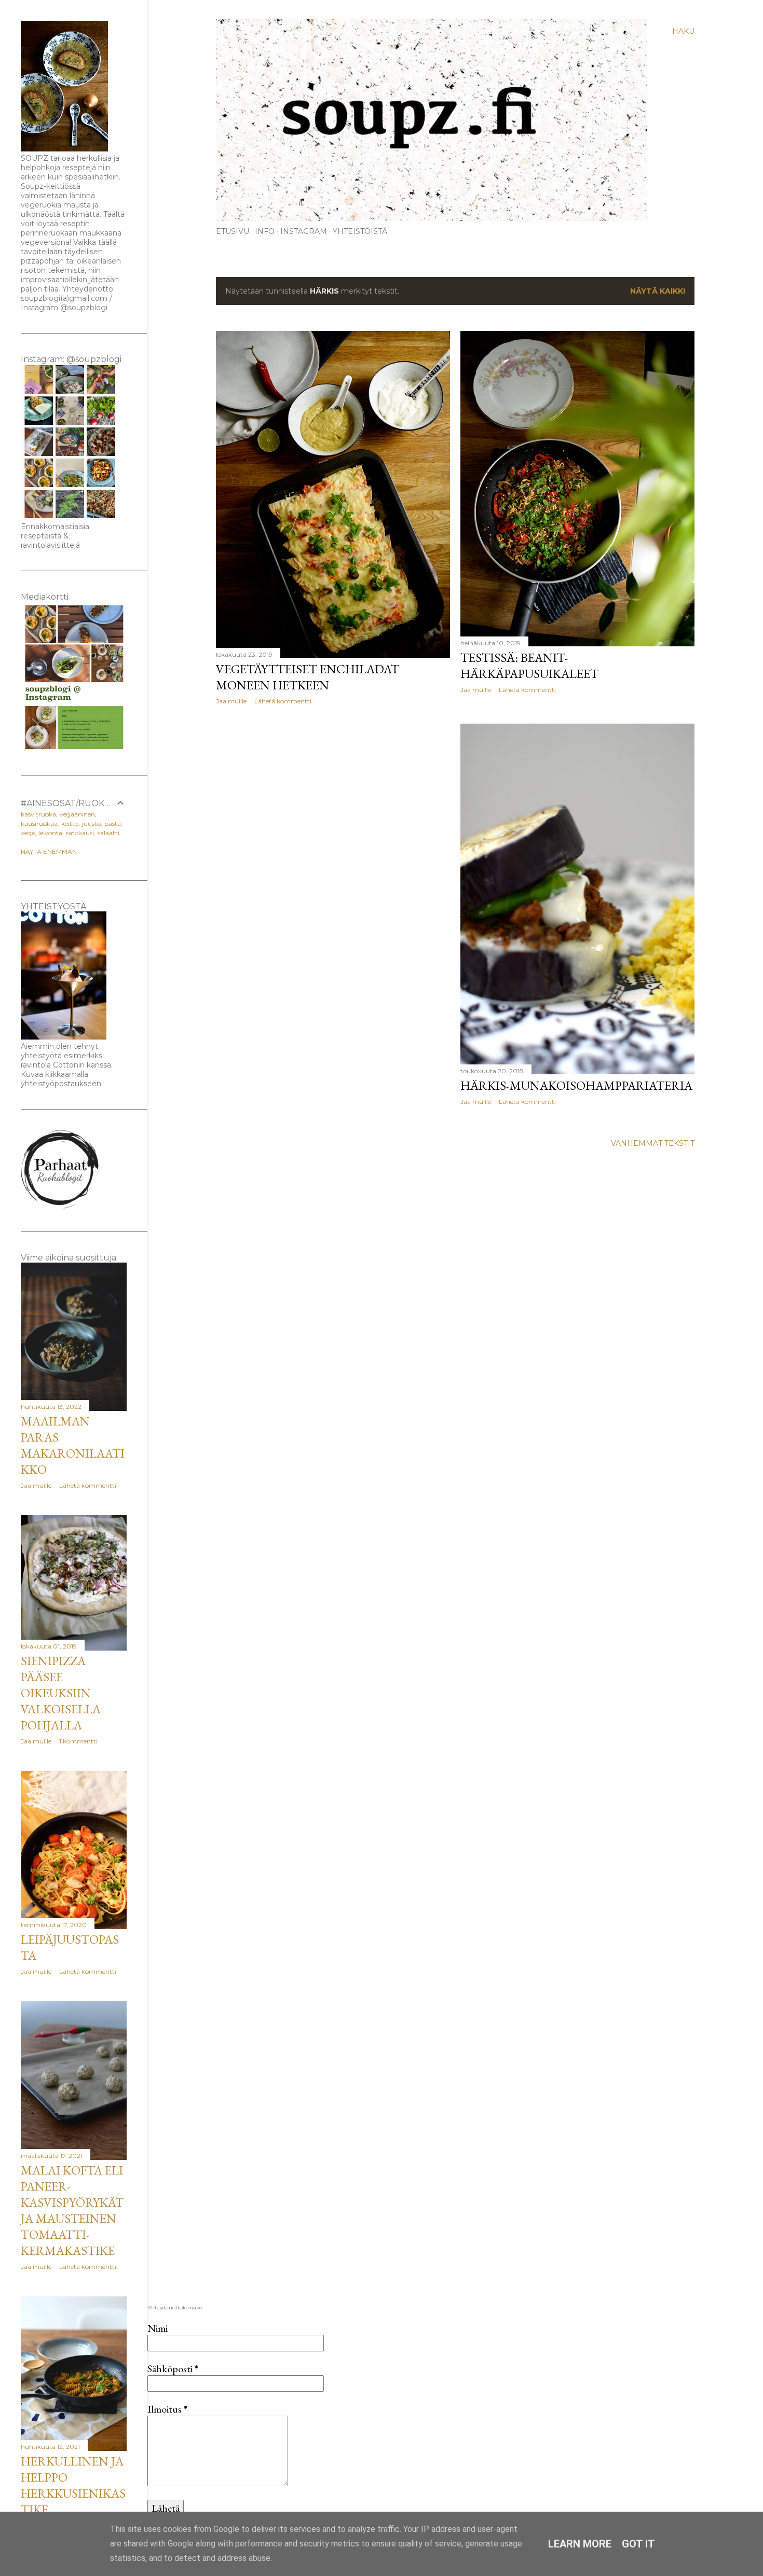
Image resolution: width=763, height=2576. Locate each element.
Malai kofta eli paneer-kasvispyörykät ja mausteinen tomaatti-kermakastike (72, 2210)
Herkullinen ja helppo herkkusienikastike (73, 2485)
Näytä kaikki (658, 291)
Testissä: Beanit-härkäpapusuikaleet (529, 666)
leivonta (50, 833)
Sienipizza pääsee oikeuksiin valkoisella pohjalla (61, 1693)
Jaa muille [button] (231, 701)
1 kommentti (78, 1741)
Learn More (580, 2544)
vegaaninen (77, 814)
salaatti (108, 833)
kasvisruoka (38, 814)
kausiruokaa (39, 823)
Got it (638, 2544)
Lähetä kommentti (283, 701)
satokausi (80, 833)
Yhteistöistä (360, 231)
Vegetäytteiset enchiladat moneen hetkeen (308, 677)
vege (28, 833)
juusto (91, 823)
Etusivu (233, 231)
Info (265, 231)
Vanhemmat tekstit (653, 1143)
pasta (113, 823)
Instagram (304, 231)
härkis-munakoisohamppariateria (576, 1085)
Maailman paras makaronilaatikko (73, 1445)
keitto (70, 823)
